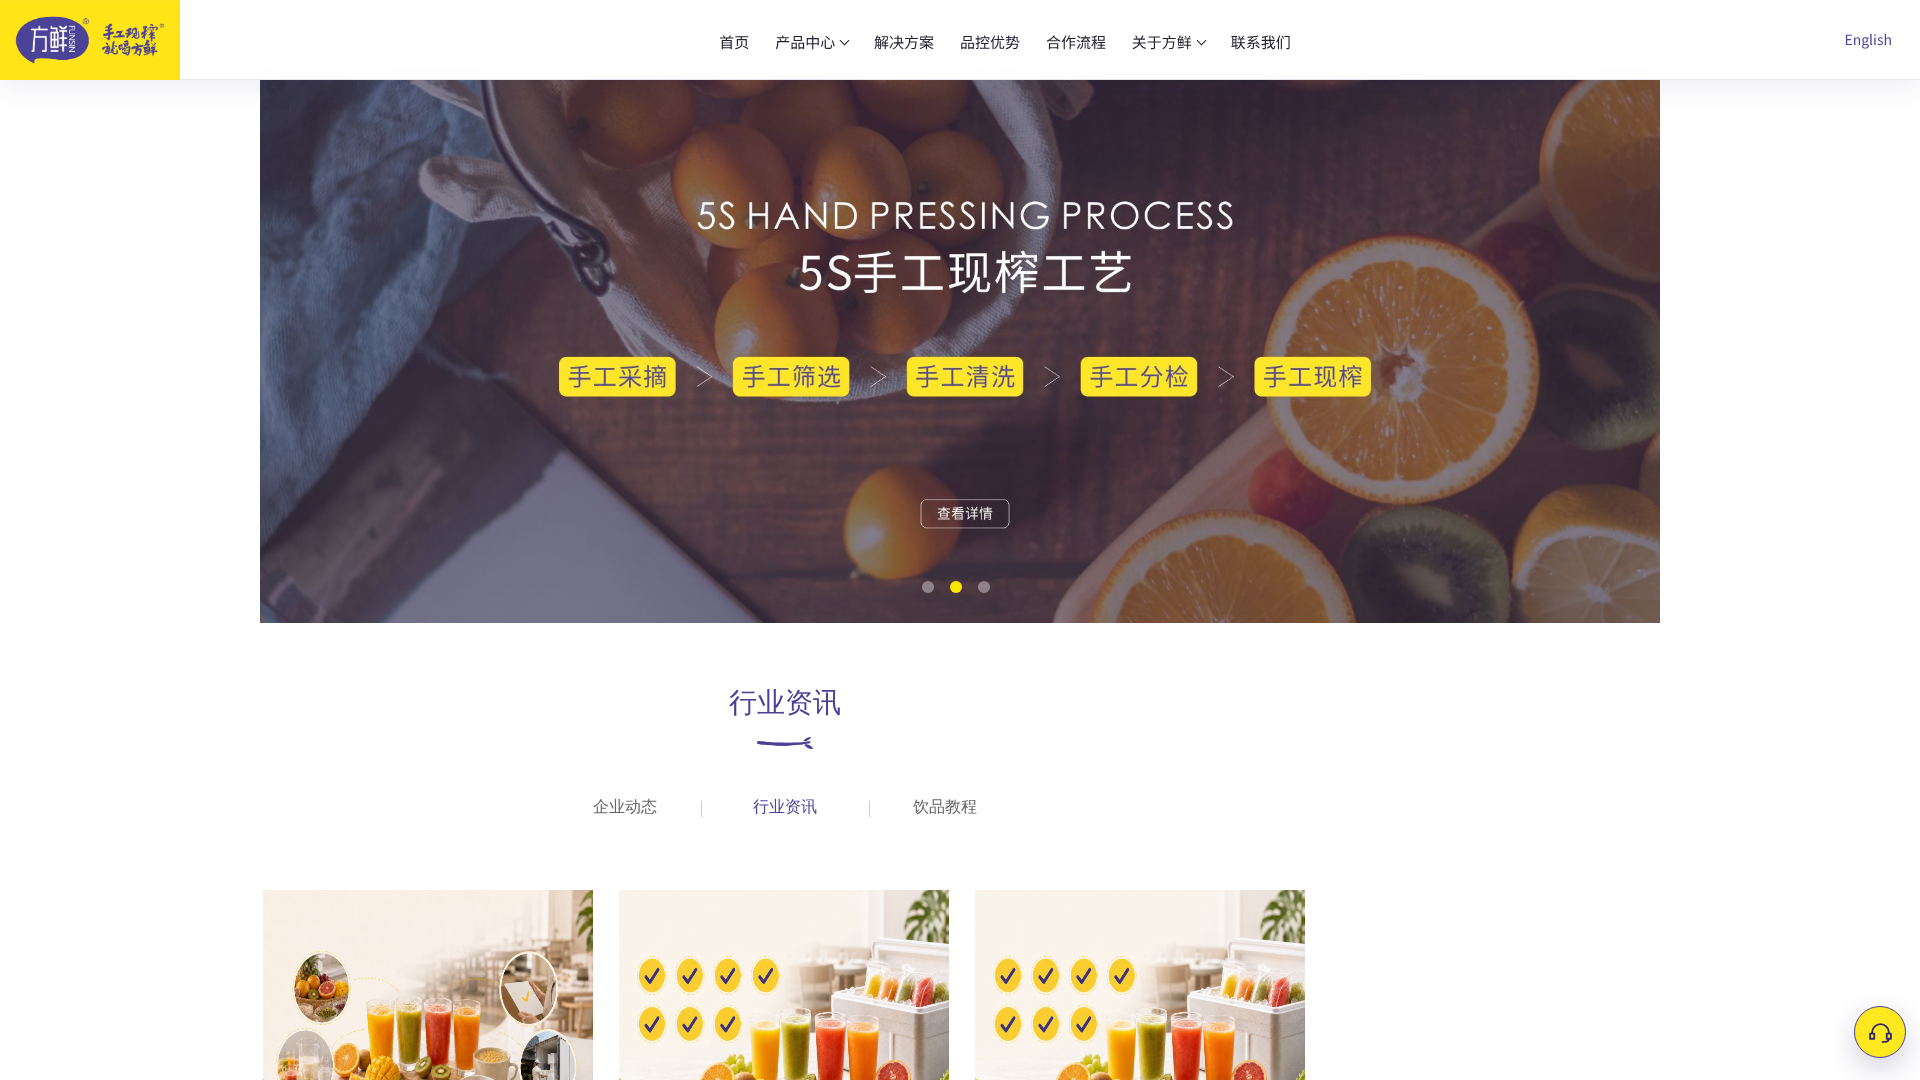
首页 (734, 42)
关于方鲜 (1162, 42)
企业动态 (625, 807)
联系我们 (1261, 42)
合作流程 (1076, 42)
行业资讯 (785, 807)
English (1868, 40)
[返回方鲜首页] (105, 40)
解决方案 (904, 42)
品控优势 (990, 42)
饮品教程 (945, 807)
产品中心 (805, 42)
